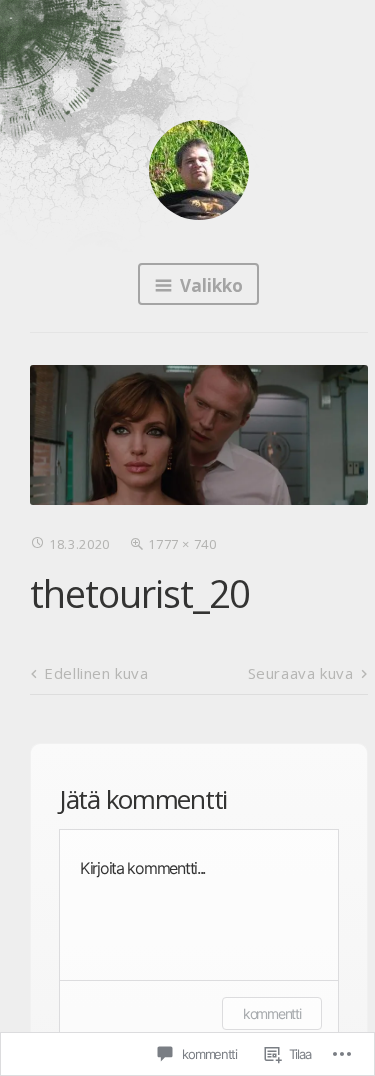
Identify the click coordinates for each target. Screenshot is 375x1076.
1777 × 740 (182, 544)
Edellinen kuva (96, 673)
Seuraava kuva (301, 673)
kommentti (271, 1013)
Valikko (211, 285)
